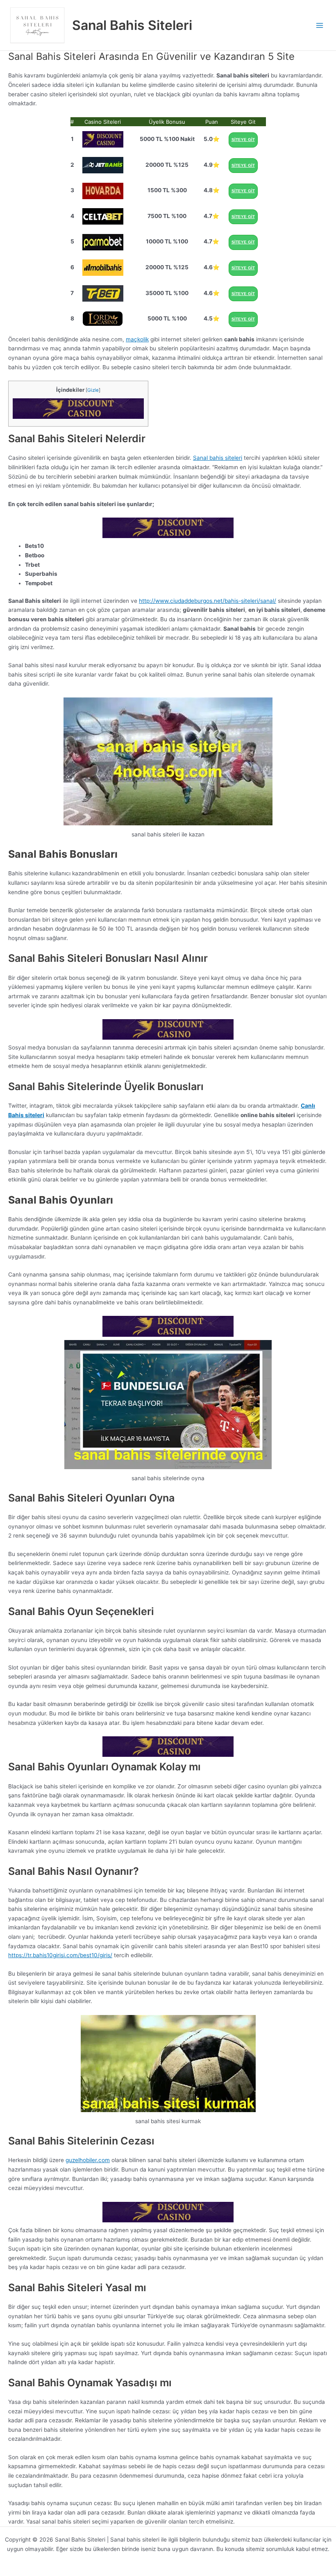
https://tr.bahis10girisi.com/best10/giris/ (60, 1955)
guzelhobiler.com (88, 2160)
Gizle (93, 390)
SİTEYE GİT (243, 140)
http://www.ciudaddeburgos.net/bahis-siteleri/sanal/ (208, 601)
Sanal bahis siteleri (218, 458)
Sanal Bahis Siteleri (132, 25)
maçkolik (137, 339)
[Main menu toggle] (320, 25)
